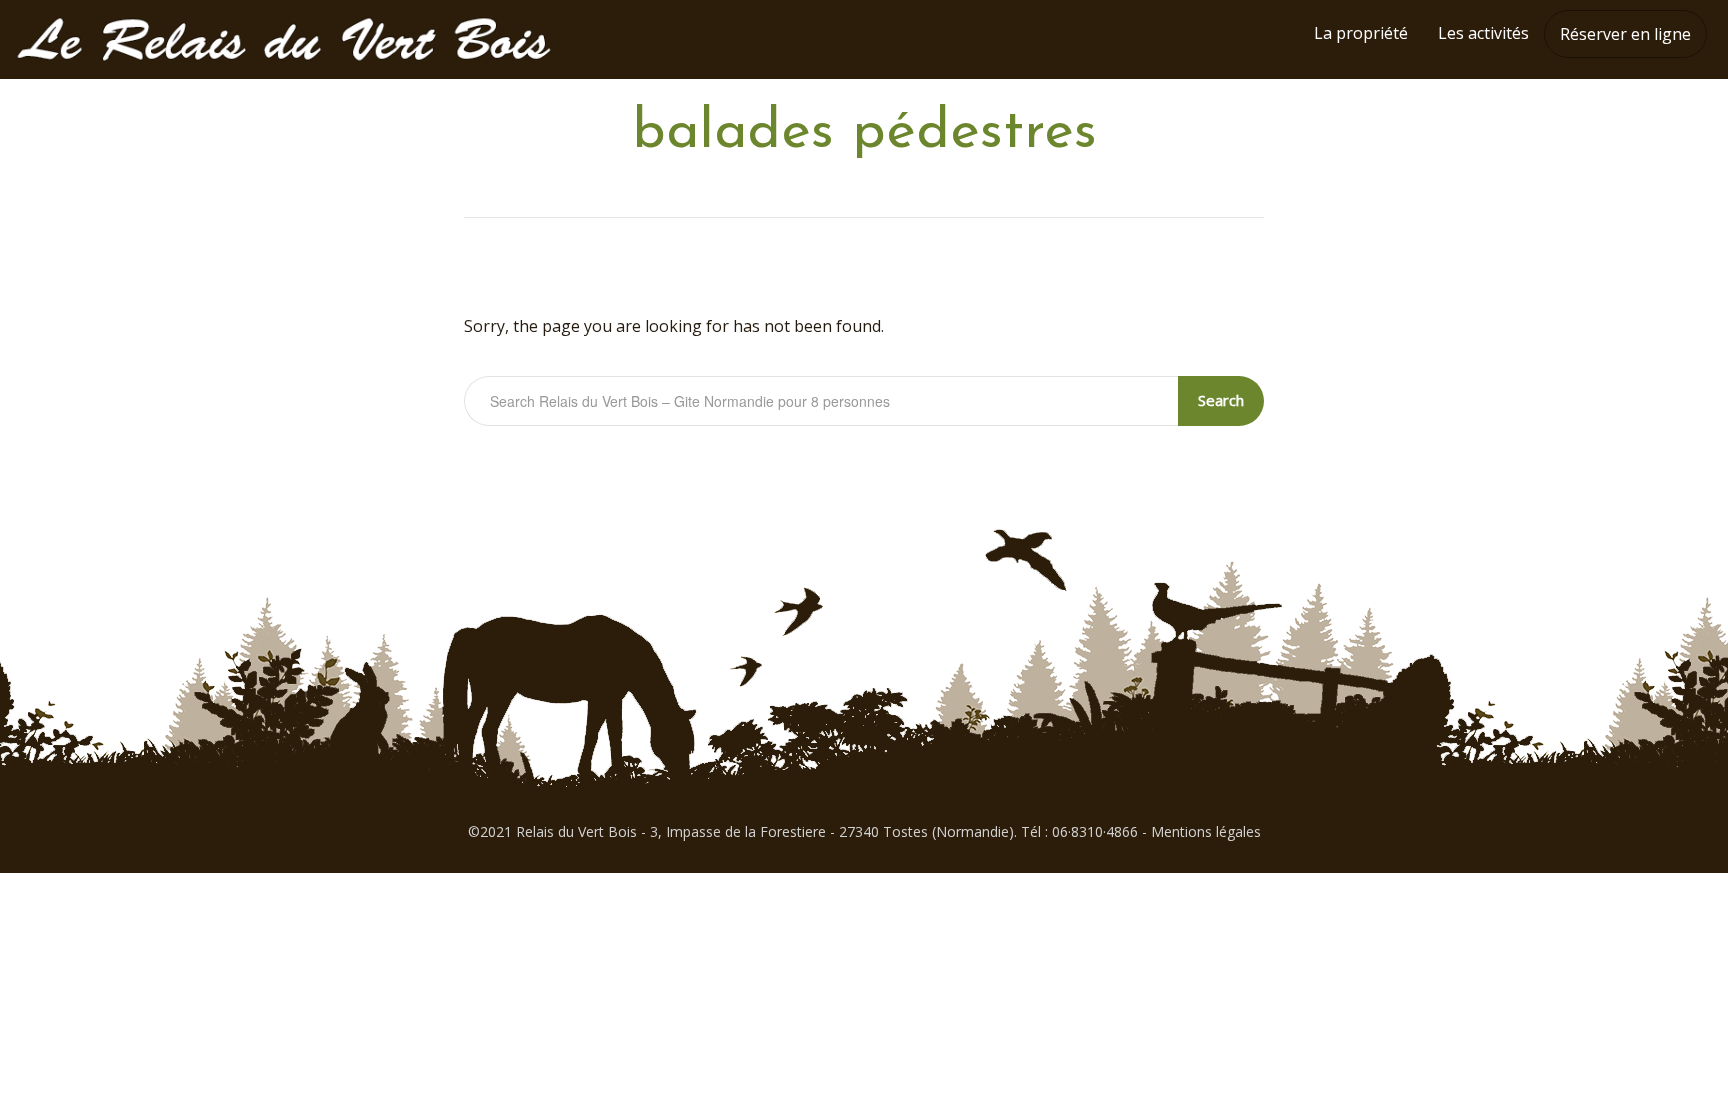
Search (1221, 400)
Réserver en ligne (1625, 34)
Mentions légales (1206, 831)
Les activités (1483, 33)
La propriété (1361, 33)
